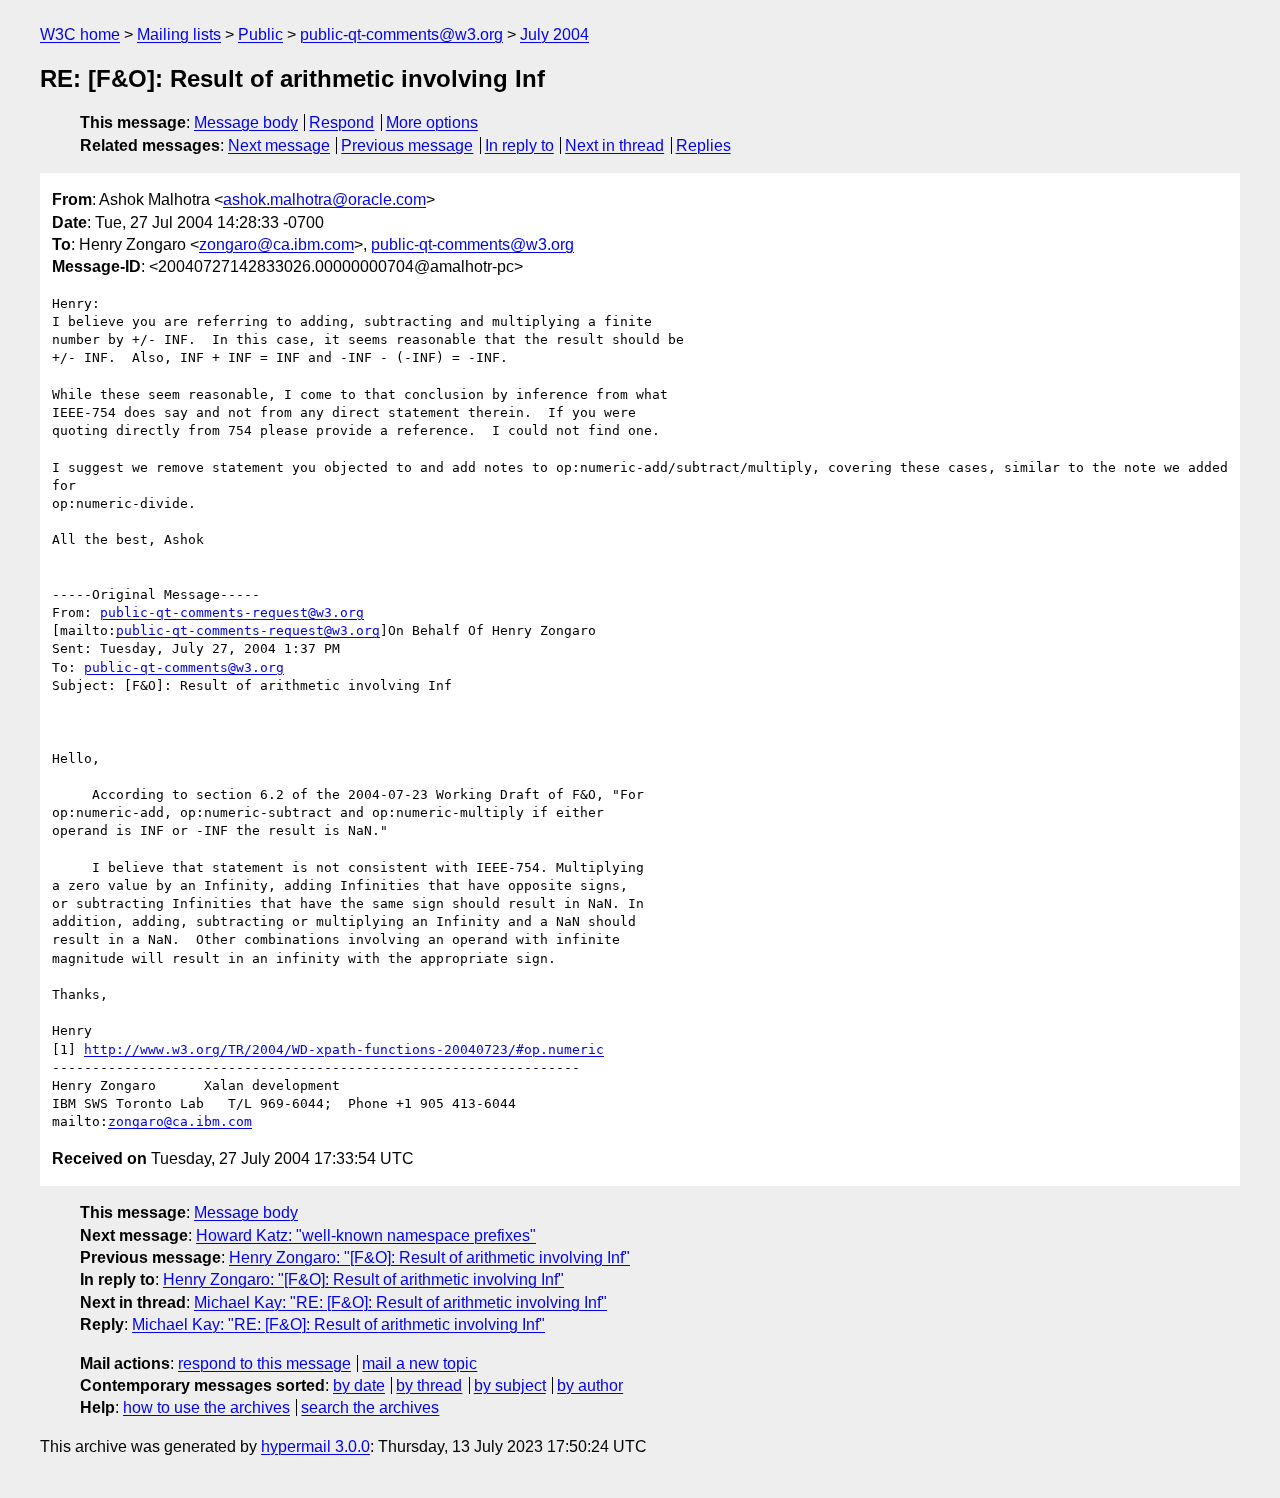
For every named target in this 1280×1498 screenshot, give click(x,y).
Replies (703, 145)
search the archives (370, 1407)
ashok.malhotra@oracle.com (324, 199)
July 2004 (554, 34)
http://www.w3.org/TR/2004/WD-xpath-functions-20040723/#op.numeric (344, 1049)
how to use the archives (206, 1407)
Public (260, 34)
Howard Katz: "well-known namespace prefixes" (366, 1235)
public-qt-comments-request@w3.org (232, 612)
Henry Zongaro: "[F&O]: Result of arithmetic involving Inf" (429, 1257)
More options (432, 122)
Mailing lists (179, 34)
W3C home (80, 34)
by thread (429, 1385)
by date (359, 1385)
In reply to (519, 145)
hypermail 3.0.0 (315, 1446)
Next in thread (614, 145)
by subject (510, 1385)
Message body (246, 122)
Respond (341, 122)
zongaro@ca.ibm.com (276, 244)
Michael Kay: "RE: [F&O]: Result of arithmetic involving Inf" (400, 1302)
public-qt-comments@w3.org (401, 34)
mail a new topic (419, 1363)
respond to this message (264, 1363)
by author (590, 1385)
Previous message (407, 145)
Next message (279, 145)
